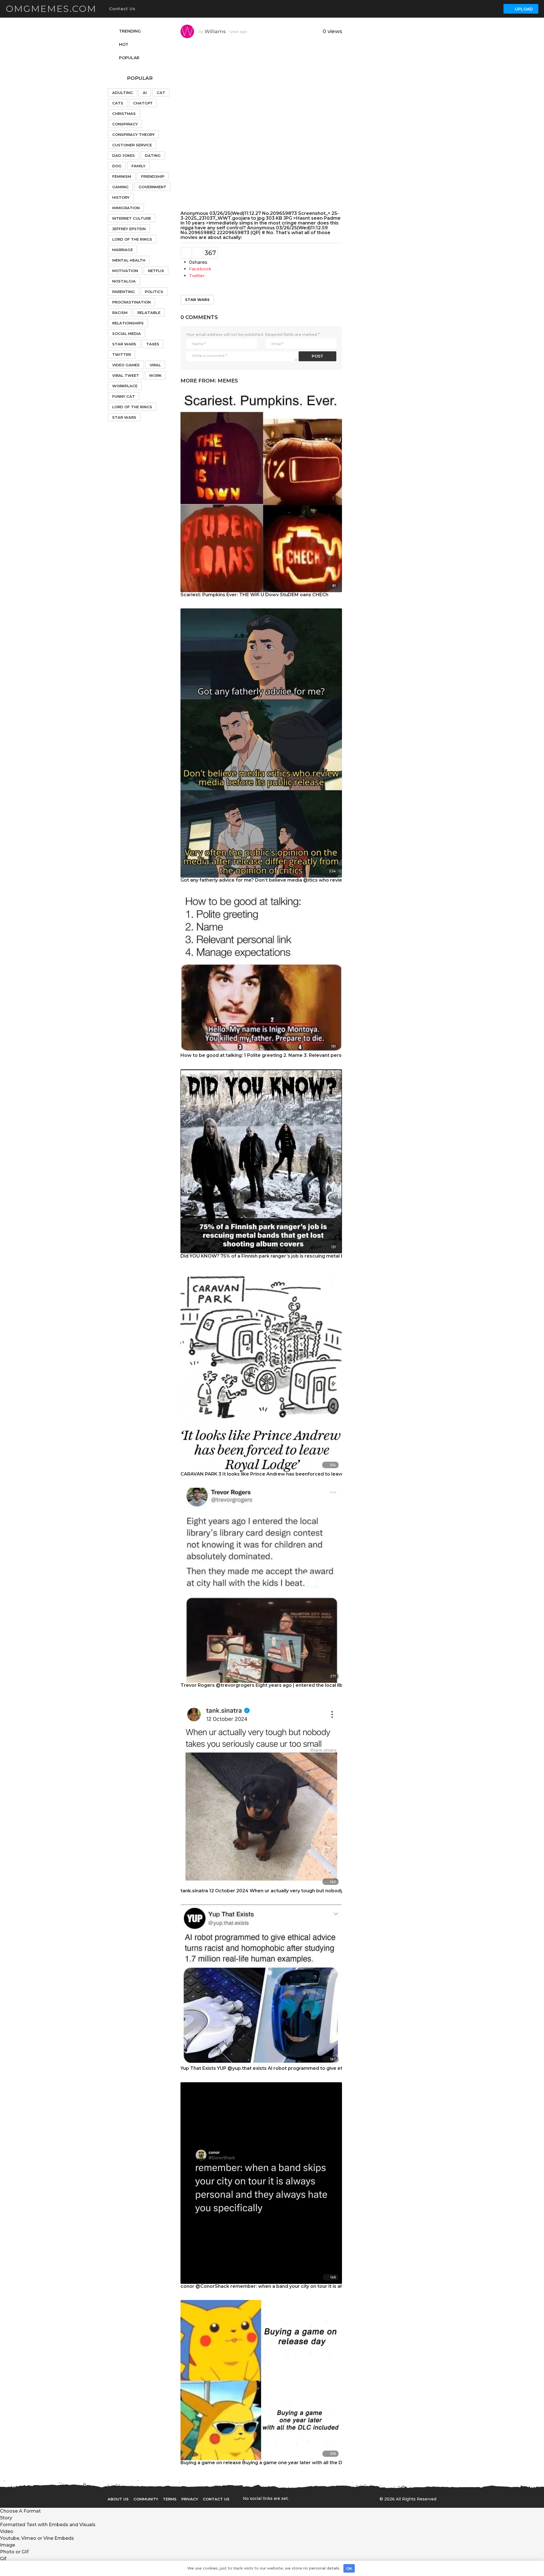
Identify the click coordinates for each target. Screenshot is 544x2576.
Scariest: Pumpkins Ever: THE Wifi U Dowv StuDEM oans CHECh (254, 595)
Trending (130, 31)
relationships (128, 323)
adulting (123, 93)
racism (120, 313)
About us (118, 2499)
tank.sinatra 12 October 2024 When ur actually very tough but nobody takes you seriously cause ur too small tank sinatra (321, 1891)
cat (161, 93)
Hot (124, 44)
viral (155, 365)
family (138, 166)
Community (146, 2499)
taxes (153, 344)
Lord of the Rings (132, 239)
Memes (228, 381)
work (155, 375)
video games (126, 365)
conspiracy (125, 124)
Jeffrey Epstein (129, 229)
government (152, 187)
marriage (123, 250)
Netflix (156, 271)
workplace (125, 386)
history (121, 197)
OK (349, 2568)
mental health (129, 260)
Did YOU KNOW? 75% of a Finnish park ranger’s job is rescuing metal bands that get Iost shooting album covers (310, 1256)
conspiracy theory (133, 134)
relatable (149, 313)
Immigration (126, 208)
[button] (141, 9)
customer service (132, 145)
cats (118, 103)
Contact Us (122, 9)
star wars (197, 300)
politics (154, 292)
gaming (120, 187)
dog (117, 166)
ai (145, 93)
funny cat (124, 396)
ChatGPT (143, 103)
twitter (122, 354)
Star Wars (124, 344)
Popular (129, 58)
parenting (124, 292)
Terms (170, 2499)
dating (153, 155)
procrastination (131, 302)
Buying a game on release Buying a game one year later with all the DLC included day (280, 2463)
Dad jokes (124, 155)
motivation (125, 271)
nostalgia (124, 281)
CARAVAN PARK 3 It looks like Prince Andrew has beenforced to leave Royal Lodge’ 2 (280, 1474)
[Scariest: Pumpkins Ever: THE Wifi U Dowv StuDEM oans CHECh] (261, 491)
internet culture (132, 218)
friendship (153, 176)
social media (127, 334)
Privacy (190, 2499)
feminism (122, 176)
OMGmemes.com (51, 9)
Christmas (124, 114)
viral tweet (126, 375)
